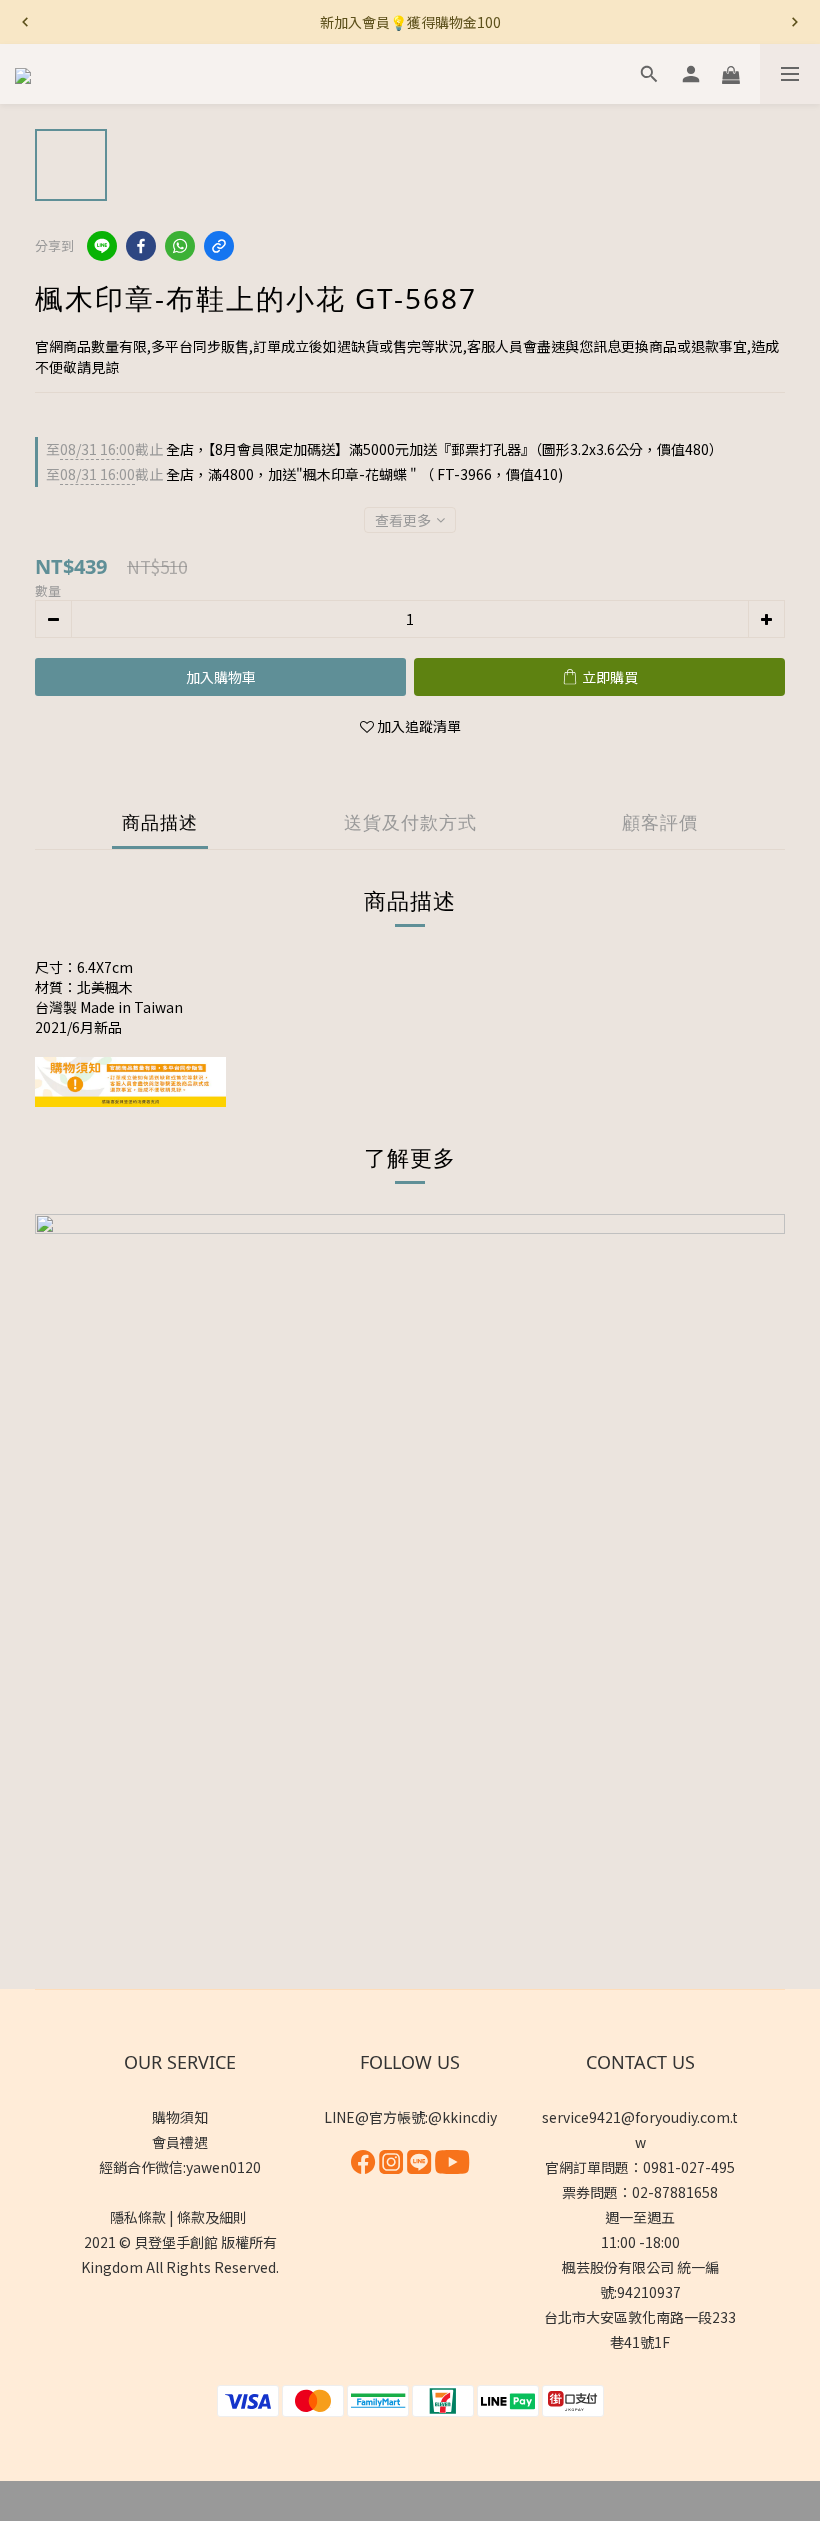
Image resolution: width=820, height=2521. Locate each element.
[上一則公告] (25, 22)
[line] (102, 246)
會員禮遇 (180, 2142)
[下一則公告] (795, 22)
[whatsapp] (180, 246)
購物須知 (180, 2117)
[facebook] (141, 246)
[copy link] (219, 246)
